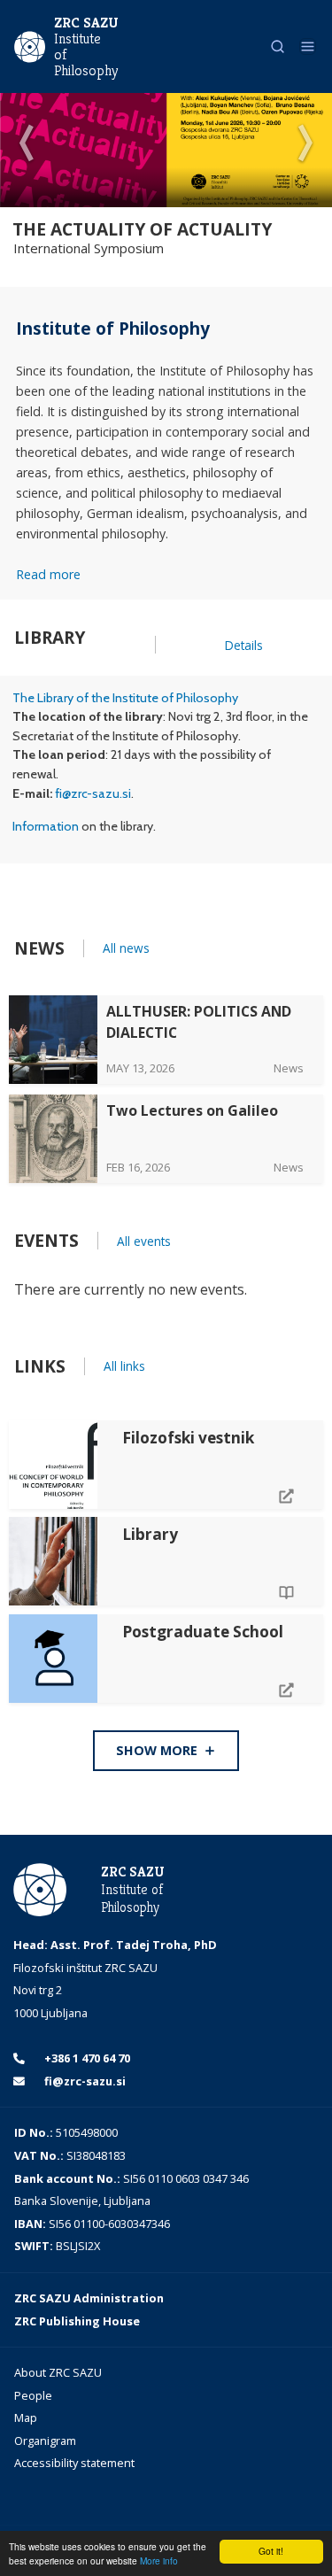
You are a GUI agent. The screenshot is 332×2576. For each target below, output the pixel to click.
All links (124, 1366)
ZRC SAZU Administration (89, 2298)
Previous (27, 144)
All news (126, 948)
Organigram (45, 2441)
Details (244, 645)
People (33, 2395)
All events (144, 1241)
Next (305, 144)
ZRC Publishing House (77, 2321)
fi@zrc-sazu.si (93, 793)
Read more (48, 574)
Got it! (271, 2551)
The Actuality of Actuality (142, 229)
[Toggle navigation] (308, 46)
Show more (158, 1750)
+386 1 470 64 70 (86, 2058)
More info (159, 2561)
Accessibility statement (74, 2463)
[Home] (30, 45)
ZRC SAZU (86, 23)
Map (26, 2417)
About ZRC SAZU (58, 2372)
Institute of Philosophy (85, 55)
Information (46, 826)
